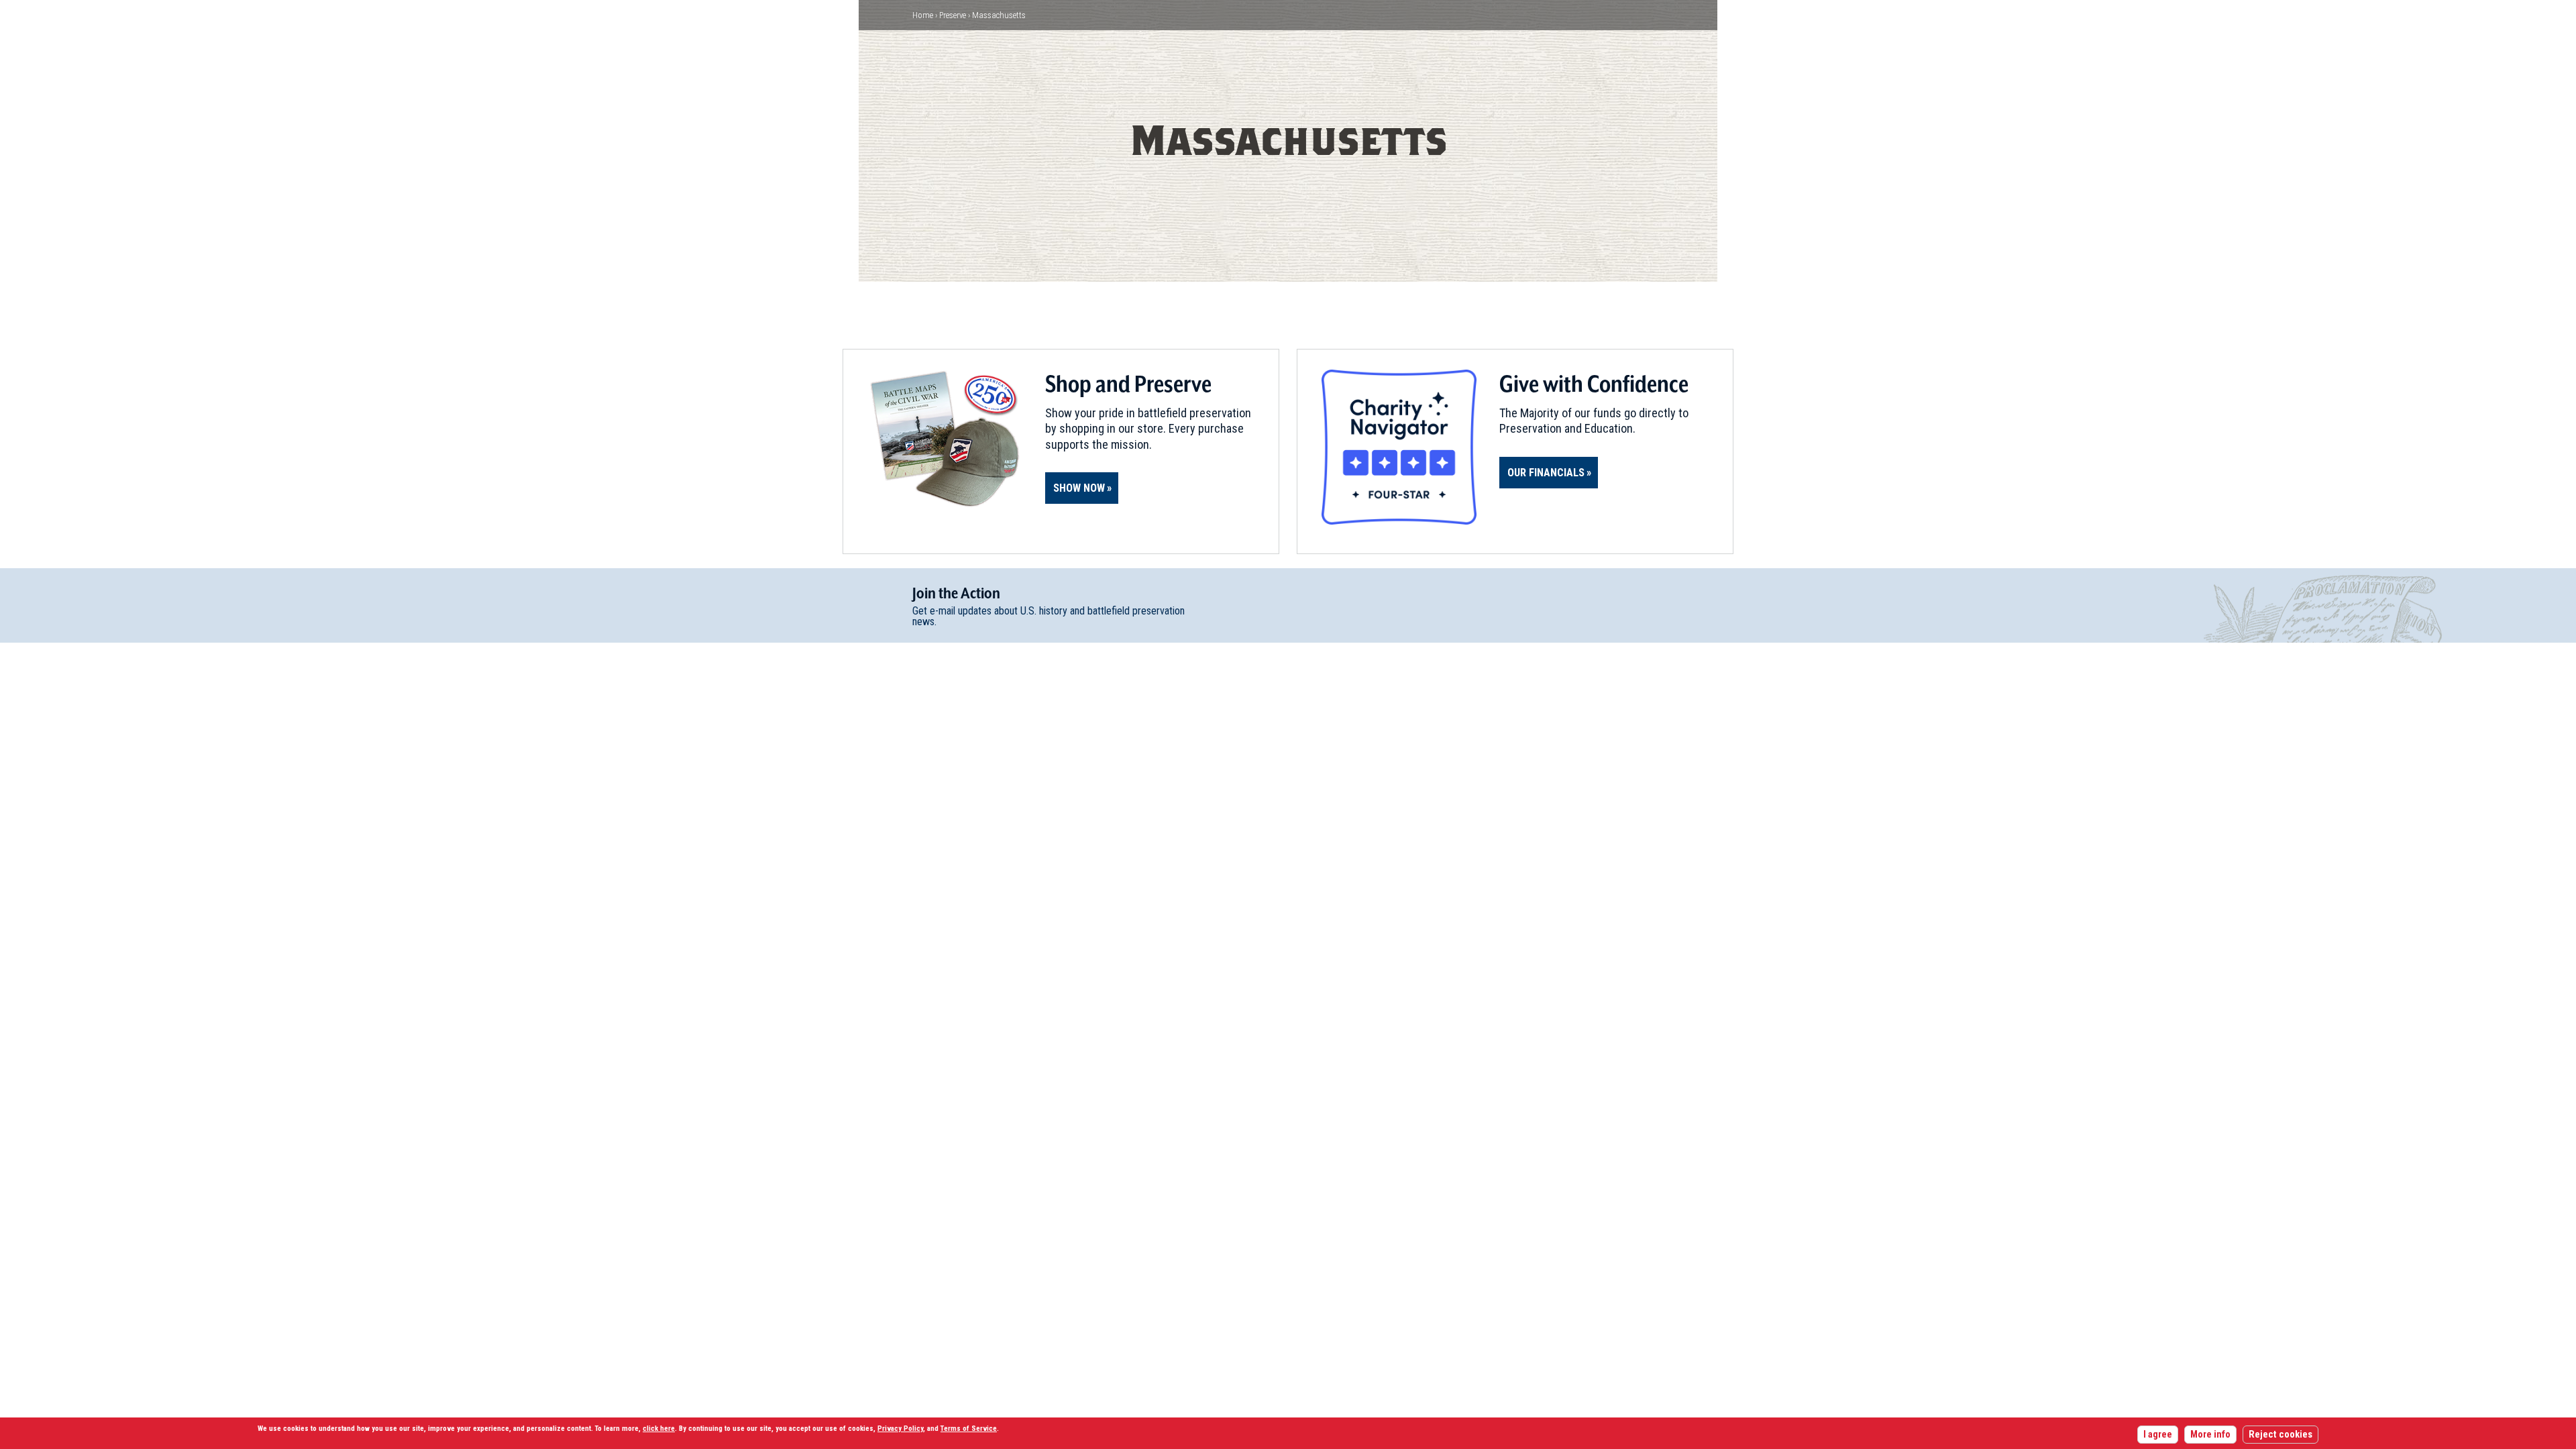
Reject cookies (2280, 1435)
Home (923, 15)
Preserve (953, 15)
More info (2210, 1435)
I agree (2158, 1435)
